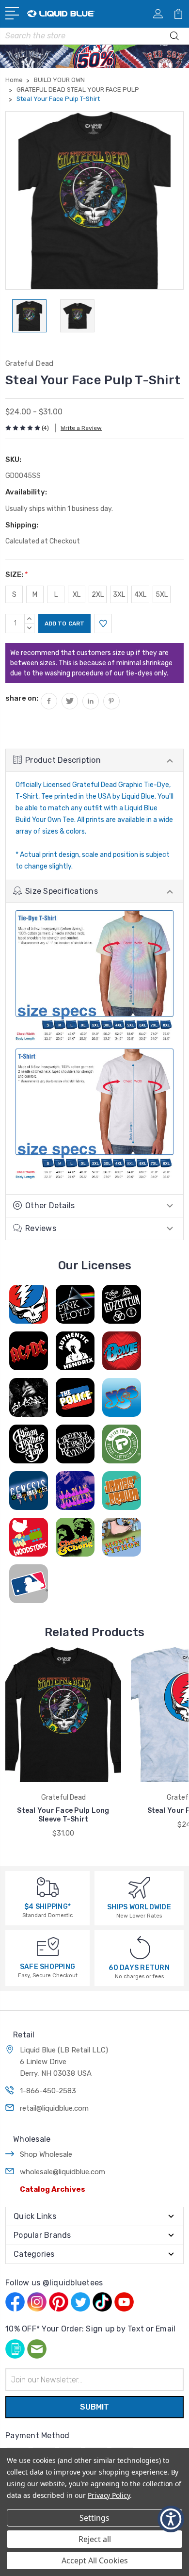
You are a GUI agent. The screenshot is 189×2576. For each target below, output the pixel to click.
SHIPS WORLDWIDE (139, 1907)
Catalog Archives (53, 2189)
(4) (45, 428)
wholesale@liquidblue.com (63, 2172)
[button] (171, 2519)
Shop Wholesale (46, 2154)
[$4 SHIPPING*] (48, 1887)
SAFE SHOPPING (47, 1967)
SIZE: (17, 574)
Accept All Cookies (95, 2560)
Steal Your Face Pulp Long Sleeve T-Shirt (63, 1815)
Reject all (95, 2539)
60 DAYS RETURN (139, 1968)
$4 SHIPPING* (47, 1907)
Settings (94, 2518)
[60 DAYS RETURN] (140, 1947)
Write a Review (81, 428)
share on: (22, 698)
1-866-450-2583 (48, 2091)
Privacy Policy (109, 2495)
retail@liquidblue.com (54, 2108)
